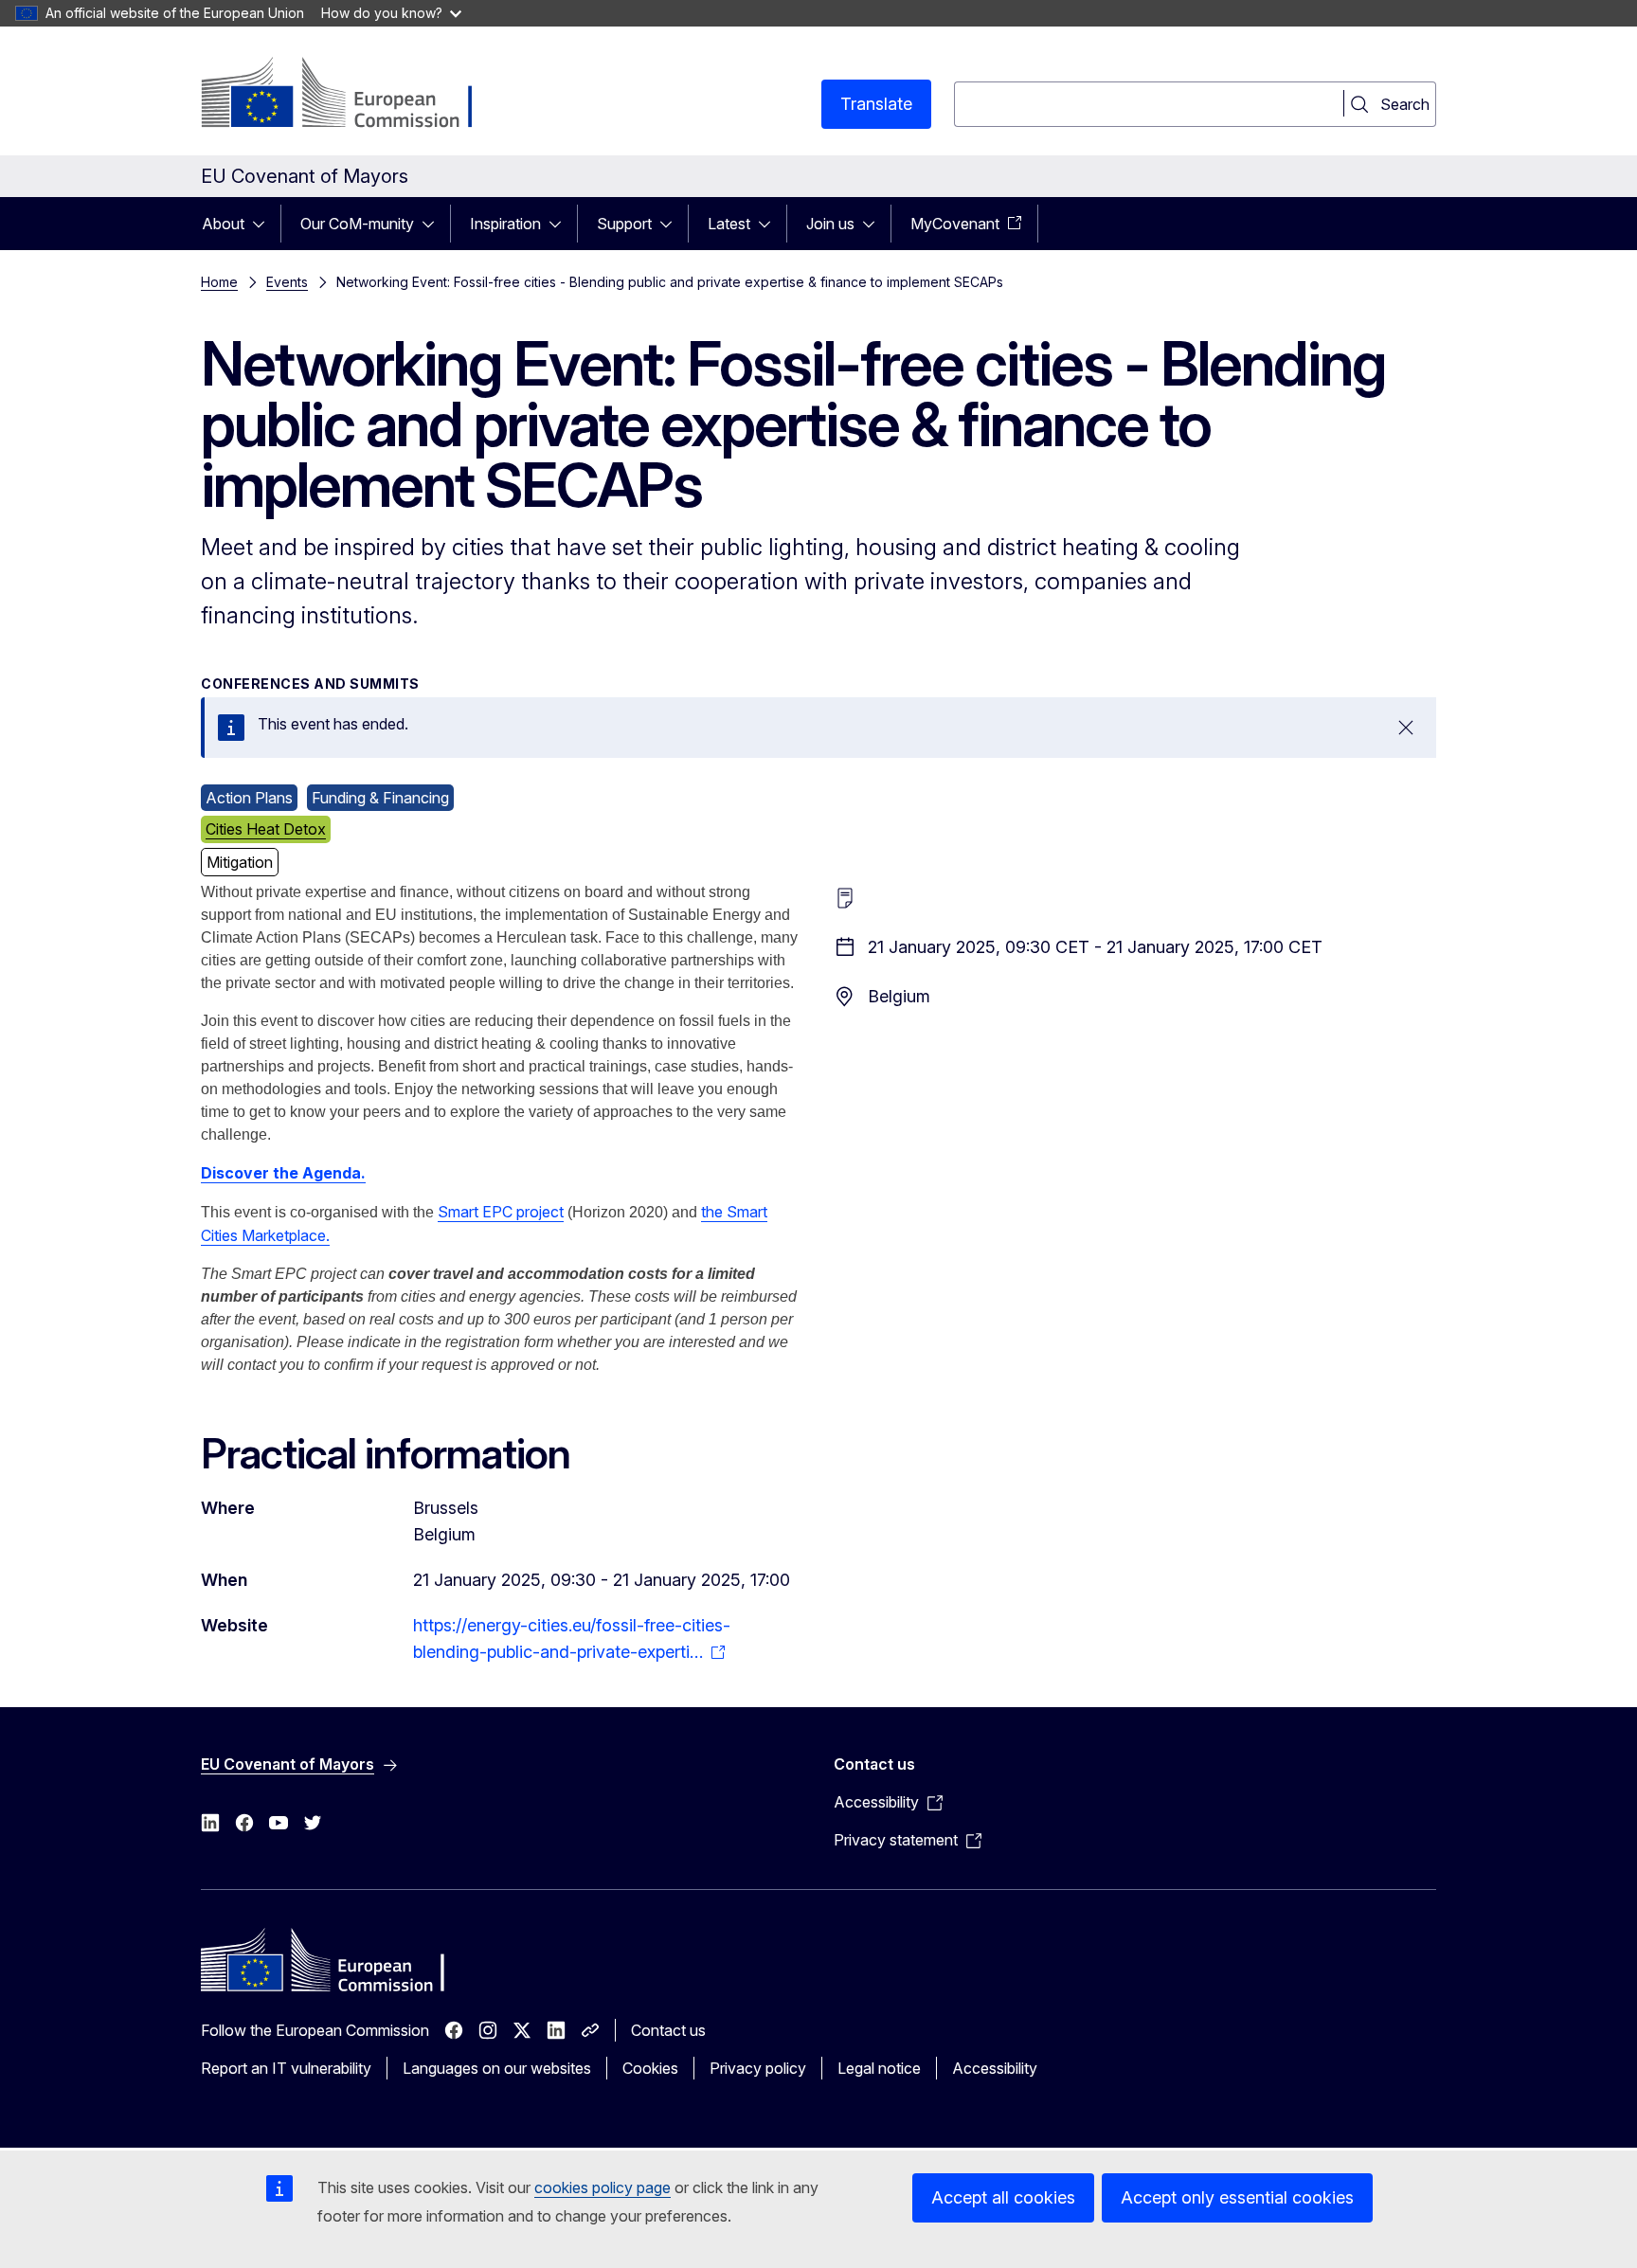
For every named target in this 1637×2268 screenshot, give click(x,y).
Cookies (650, 2068)
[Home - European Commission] (354, 95)
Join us (830, 224)
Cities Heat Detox (266, 829)
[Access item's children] (264, 224)
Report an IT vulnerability (286, 2068)
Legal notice (879, 2068)
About (223, 224)
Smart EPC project (501, 1212)
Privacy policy (758, 2068)
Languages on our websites (497, 2068)
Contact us (668, 2030)
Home (219, 282)
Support (624, 224)
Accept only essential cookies (1237, 2197)
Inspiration (505, 224)
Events (287, 282)
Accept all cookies (1003, 2197)
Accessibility (995, 2068)
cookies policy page (603, 2187)
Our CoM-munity (357, 224)
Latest (729, 224)
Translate (876, 104)
